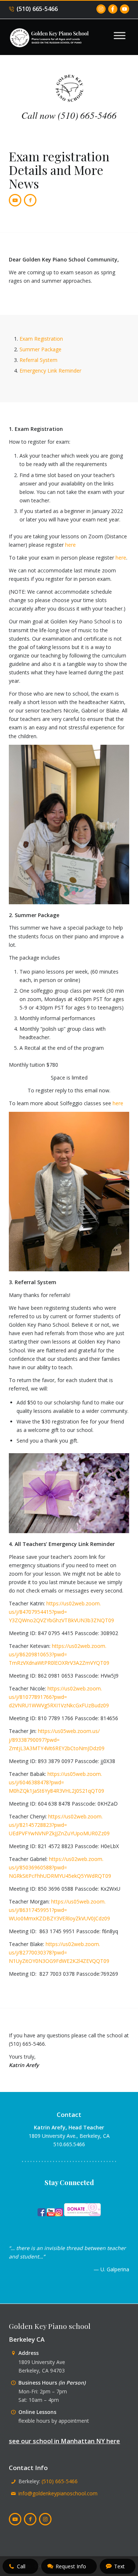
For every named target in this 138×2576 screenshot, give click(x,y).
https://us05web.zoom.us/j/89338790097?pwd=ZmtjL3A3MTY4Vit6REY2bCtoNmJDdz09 (57, 1739)
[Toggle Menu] (120, 35)
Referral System (38, 360)
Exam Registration (41, 339)
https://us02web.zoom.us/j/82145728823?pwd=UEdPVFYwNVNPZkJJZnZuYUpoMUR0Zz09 (59, 1825)
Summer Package (40, 349)
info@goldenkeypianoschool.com (58, 2493)
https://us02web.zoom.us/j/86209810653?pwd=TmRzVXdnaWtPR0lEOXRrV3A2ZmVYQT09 (59, 1654)
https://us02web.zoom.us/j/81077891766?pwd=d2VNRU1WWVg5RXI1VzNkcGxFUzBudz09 (59, 1697)
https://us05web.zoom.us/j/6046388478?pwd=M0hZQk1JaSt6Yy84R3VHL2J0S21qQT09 (56, 1782)
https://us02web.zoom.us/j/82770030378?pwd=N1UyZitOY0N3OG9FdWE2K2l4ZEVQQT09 (59, 1952)
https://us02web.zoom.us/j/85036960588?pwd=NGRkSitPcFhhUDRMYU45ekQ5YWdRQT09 (60, 1867)
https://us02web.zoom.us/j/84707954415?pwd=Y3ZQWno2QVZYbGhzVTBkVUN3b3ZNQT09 (61, 1612)
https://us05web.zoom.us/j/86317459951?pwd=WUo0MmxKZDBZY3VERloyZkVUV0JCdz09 (59, 1910)
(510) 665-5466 (37, 9)
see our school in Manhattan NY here (64, 2441)
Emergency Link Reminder (50, 371)
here (70, 545)
